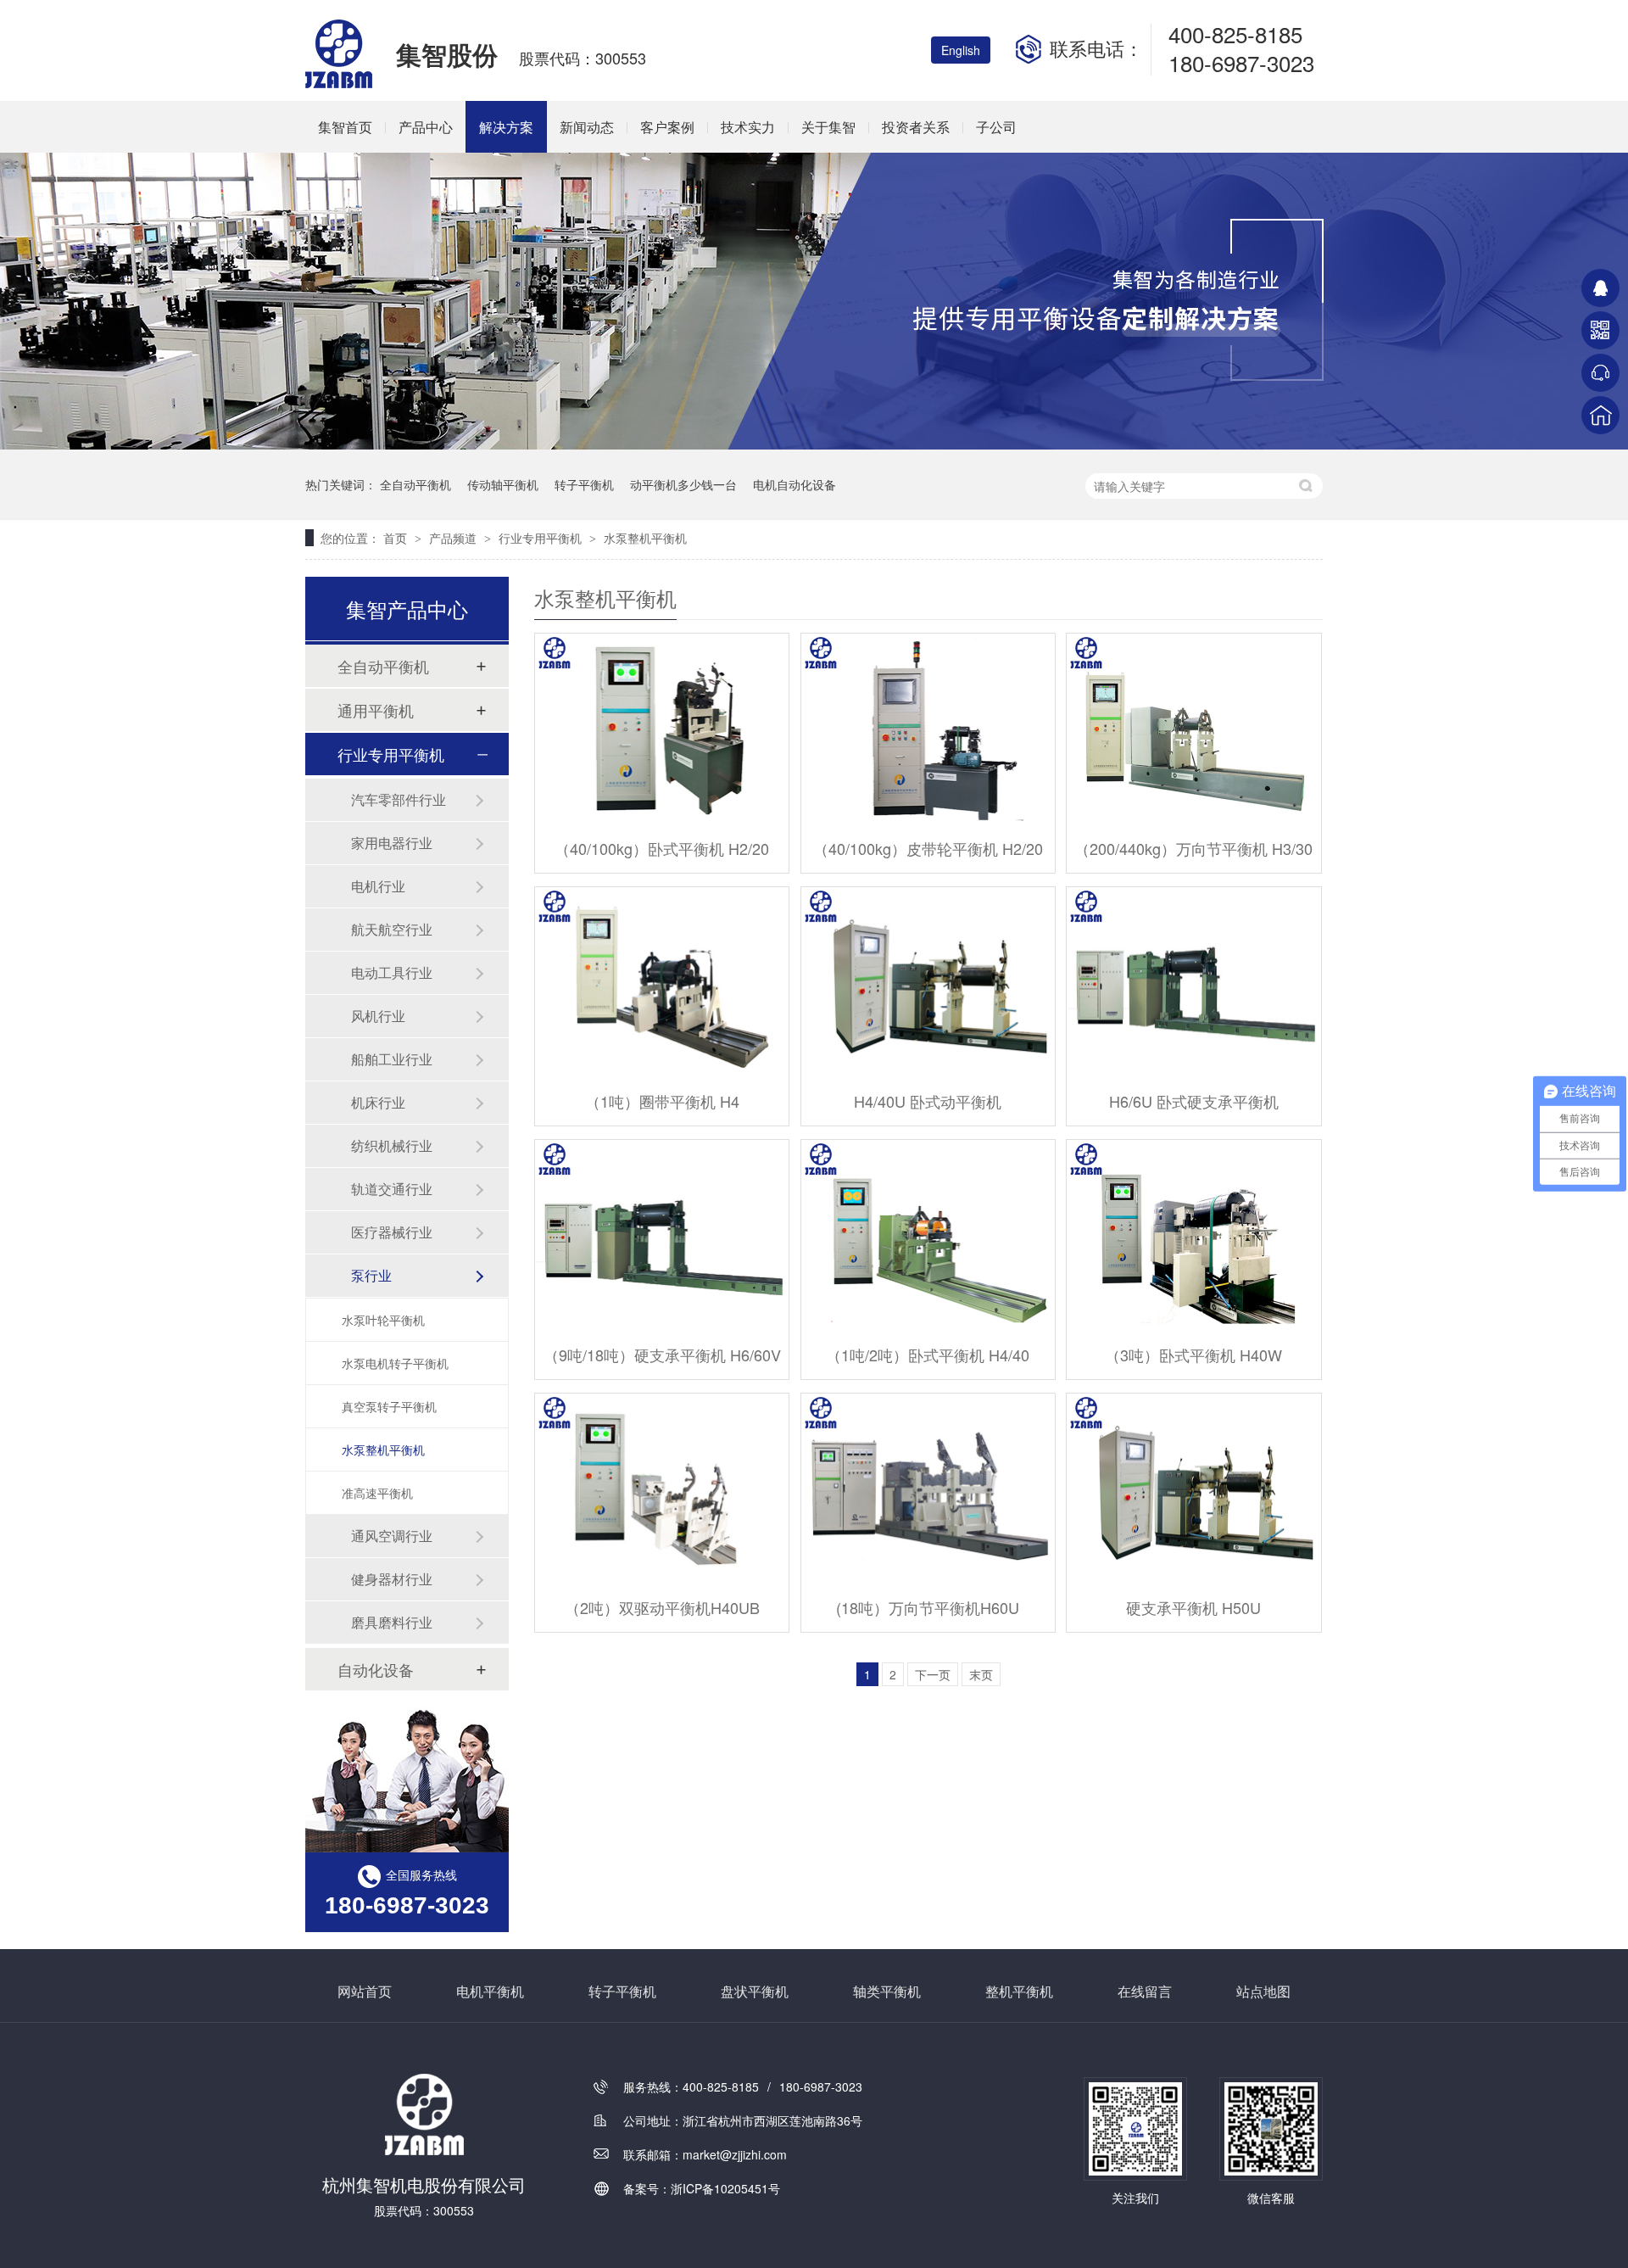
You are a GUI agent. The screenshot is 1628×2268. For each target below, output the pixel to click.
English (961, 50)
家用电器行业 (392, 843)
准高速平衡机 (377, 1493)
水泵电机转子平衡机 (395, 1363)
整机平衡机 (1019, 1991)
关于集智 (828, 127)
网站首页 (365, 1991)
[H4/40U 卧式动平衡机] (928, 983)
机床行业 (378, 1102)
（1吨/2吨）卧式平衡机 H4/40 (928, 1355)
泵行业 (371, 1275)
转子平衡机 (584, 484)
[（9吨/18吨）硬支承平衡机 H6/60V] (662, 1235)
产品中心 (426, 127)
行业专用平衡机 (542, 538)
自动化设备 (376, 1669)
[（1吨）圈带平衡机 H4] (662, 983)
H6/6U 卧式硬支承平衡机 (1194, 1101)
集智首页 (345, 127)
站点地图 (1263, 1991)
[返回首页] (1600, 415)
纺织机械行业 (392, 1145)
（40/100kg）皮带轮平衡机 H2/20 (928, 848)
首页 (397, 538)
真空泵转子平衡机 (389, 1406)
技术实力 (748, 127)
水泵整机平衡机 (645, 538)
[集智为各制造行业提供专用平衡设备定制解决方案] (814, 444)
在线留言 (1145, 1991)
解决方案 (506, 127)
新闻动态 (587, 127)
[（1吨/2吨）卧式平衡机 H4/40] (928, 1235)
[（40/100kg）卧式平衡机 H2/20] (662, 729)
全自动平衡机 (415, 484)
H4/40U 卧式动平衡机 (928, 1101)
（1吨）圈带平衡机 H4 (662, 1101)
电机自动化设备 (794, 484)
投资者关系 (916, 127)
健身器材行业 (392, 1579)
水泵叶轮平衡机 (383, 1320)
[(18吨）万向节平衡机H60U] (928, 1489)
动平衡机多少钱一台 (683, 484)
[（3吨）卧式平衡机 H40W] (1193, 1235)
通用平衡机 (376, 710)
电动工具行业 (392, 972)
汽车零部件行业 (399, 799)
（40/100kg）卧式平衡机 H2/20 (662, 848)
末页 (981, 1674)
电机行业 (378, 886)
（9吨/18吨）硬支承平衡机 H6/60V (662, 1355)
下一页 (933, 1674)
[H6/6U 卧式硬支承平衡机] (1193, 983)
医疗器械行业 (392, 1232)
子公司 (996, 127)
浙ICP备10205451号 (725, 2188)
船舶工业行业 (392, 1059)
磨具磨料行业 (392, 1622)
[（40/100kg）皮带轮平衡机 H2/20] (928, 729)
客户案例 (667, 127)
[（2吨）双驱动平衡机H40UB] (662, 1489)
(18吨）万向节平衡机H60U (928, 1607)
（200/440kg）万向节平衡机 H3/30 (1193, 848)
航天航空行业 (392, 929)
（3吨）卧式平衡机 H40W (1193, 1355)
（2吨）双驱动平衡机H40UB (662, 1607)
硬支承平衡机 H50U (1193, 1607)
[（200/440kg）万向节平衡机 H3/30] (1193, 729)
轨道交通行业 (392, 1189)
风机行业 (378, 1016)
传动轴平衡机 (503, 484)
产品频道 (454, 538)
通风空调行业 (392, 1536)
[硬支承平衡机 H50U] (1193, 1489)
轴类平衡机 (887, 1991)
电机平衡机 (490, 1991)
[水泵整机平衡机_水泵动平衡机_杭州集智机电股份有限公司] (340, 83)
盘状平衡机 (755, 1991)
